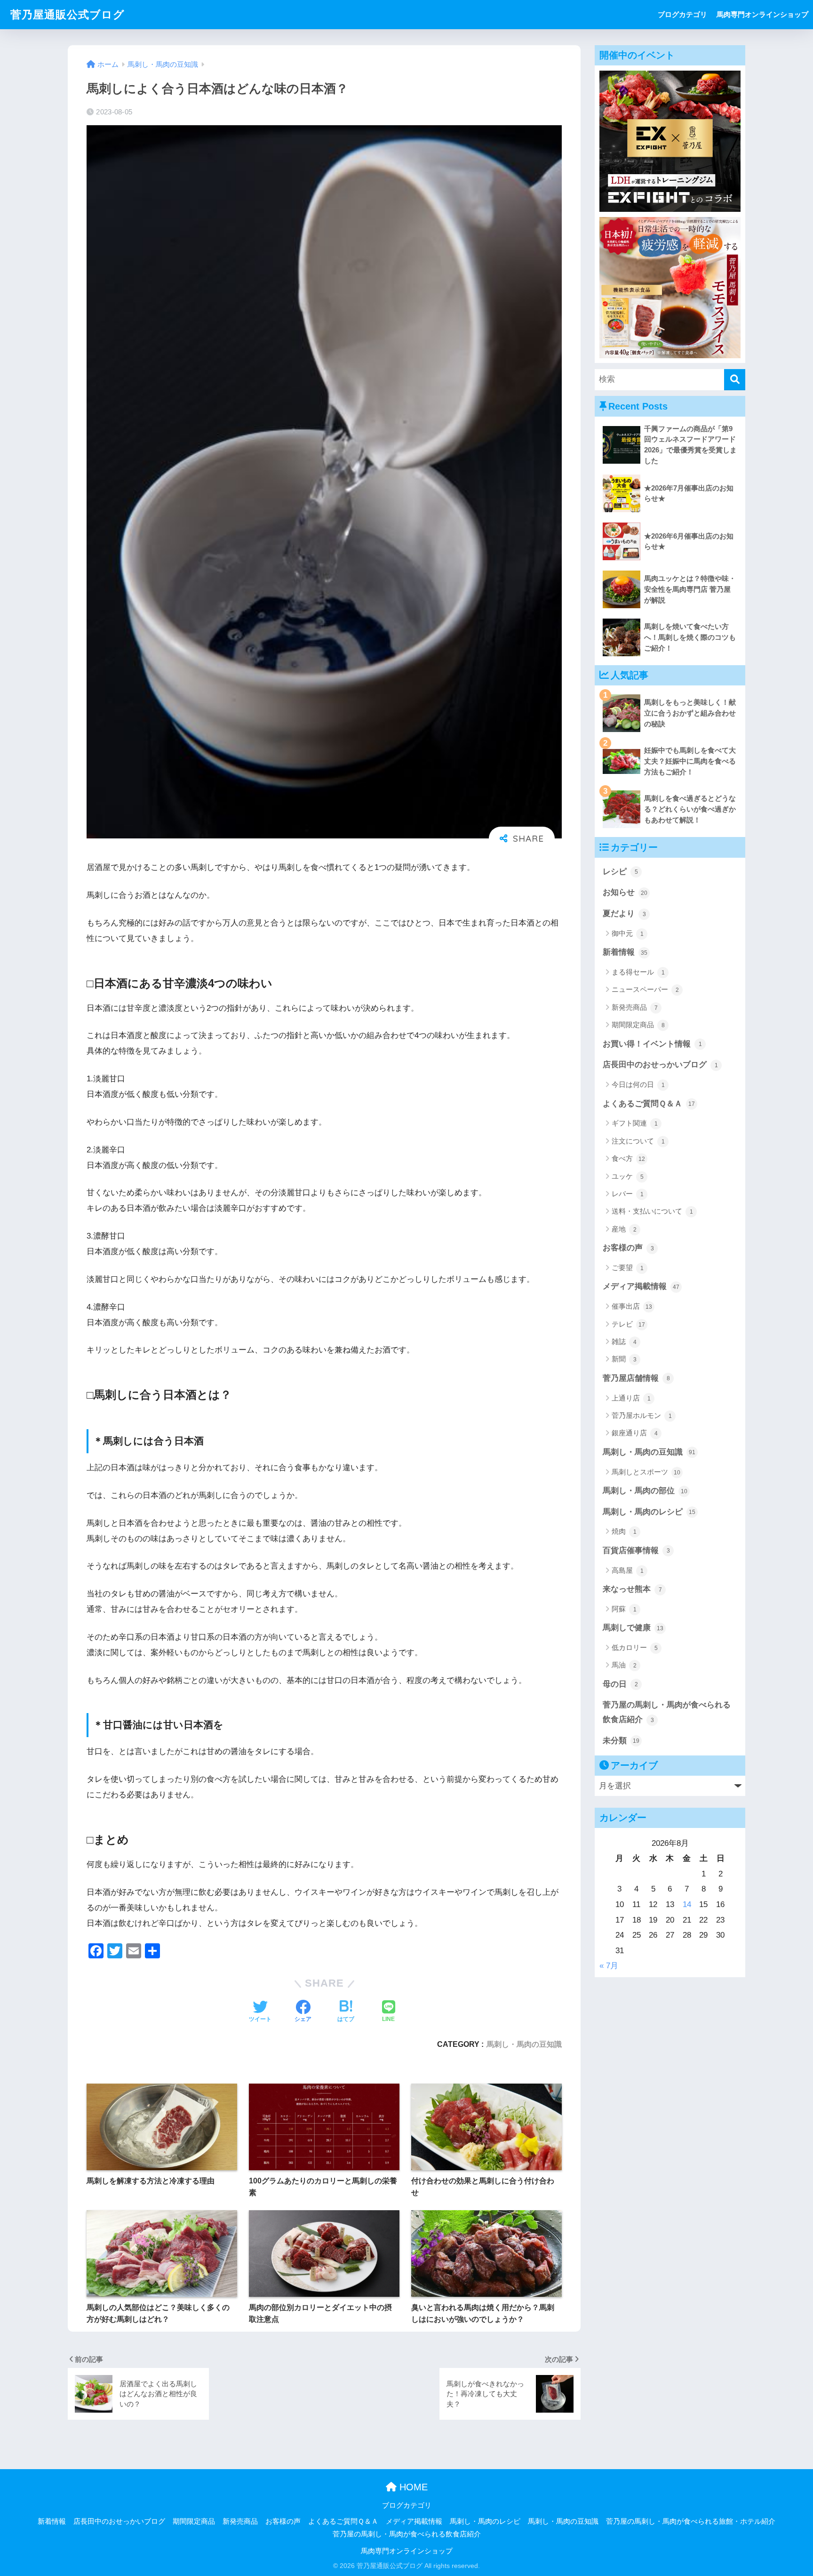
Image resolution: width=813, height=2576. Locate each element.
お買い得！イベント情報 (652, 1044)
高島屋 (628, 1570)
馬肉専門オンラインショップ (762, 14)
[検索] (735, 380)
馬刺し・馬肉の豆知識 (524, 2044)
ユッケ (628, 1176)
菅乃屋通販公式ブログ (68, 15)
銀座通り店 (635, 1433)
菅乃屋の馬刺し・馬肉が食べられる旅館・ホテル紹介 (691, 2521)
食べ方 (628, 1158)
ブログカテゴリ (682, 14)
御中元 (628, 933)
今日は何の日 (638, 1084)
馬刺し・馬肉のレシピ (649, 1512)
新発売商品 (635, 1007)
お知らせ (625, 892)
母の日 (620, 1684)
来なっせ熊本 (632, 1589)
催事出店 (632, 1306)
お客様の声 (628, 1248)
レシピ (620, 872)
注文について (638, 1141)
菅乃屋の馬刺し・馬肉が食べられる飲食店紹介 (667, 1712)
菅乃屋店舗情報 (636, 1378)
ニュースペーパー (645, 989)
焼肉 (624, 1531)
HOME (412, 2487)
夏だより (624, 914)
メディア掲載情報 (641, 1286)
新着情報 (625, 952)
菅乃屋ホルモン (642, 1415)
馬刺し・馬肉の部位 (645, 1491)
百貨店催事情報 (636, 1550)
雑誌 (624, 1341)
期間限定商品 (638, 1025)
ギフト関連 (635, 1123)
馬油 (624, 1665)
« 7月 (609, 1966)
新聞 (624, 1359)
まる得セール (638, 972)
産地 (624, 1229)
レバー (628, 1194)
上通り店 (631, 1398)
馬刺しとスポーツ (646, 1472)
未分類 (621, 1741)
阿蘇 (624, 1609)
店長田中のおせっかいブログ (660, 1065)
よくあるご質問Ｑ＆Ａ (649, 1104)
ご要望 (628, 1268)
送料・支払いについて (652, 1211)
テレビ (628, 1324)
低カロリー (635, 1647)
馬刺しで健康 (633, 1628)
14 (687, 1904)
